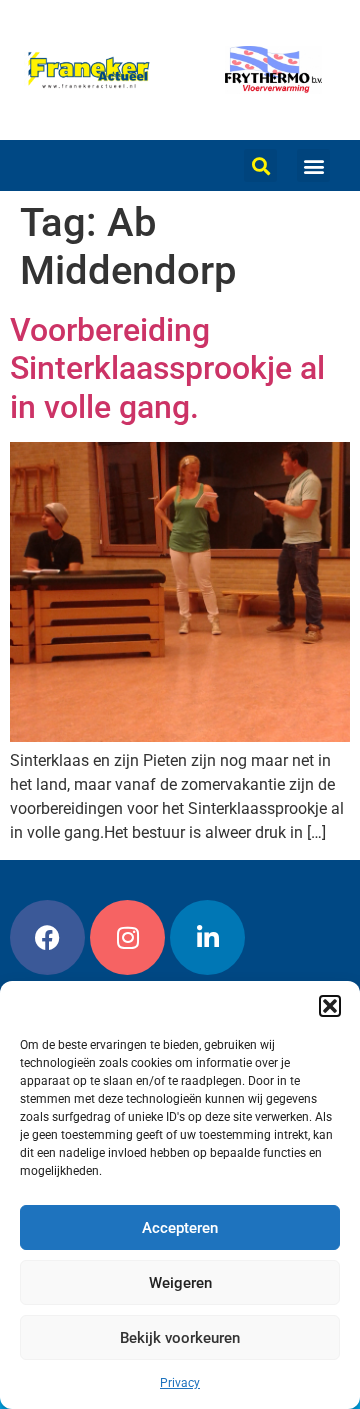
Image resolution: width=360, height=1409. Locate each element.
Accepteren (180, 1228)
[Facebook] (47, 937)
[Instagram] (127, 937)
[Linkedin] (207, 937)
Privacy (180, 1383)
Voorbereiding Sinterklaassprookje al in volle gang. (167, 368)
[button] (330, 1006)
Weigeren (180, 1283)
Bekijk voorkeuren (180, 1338)
